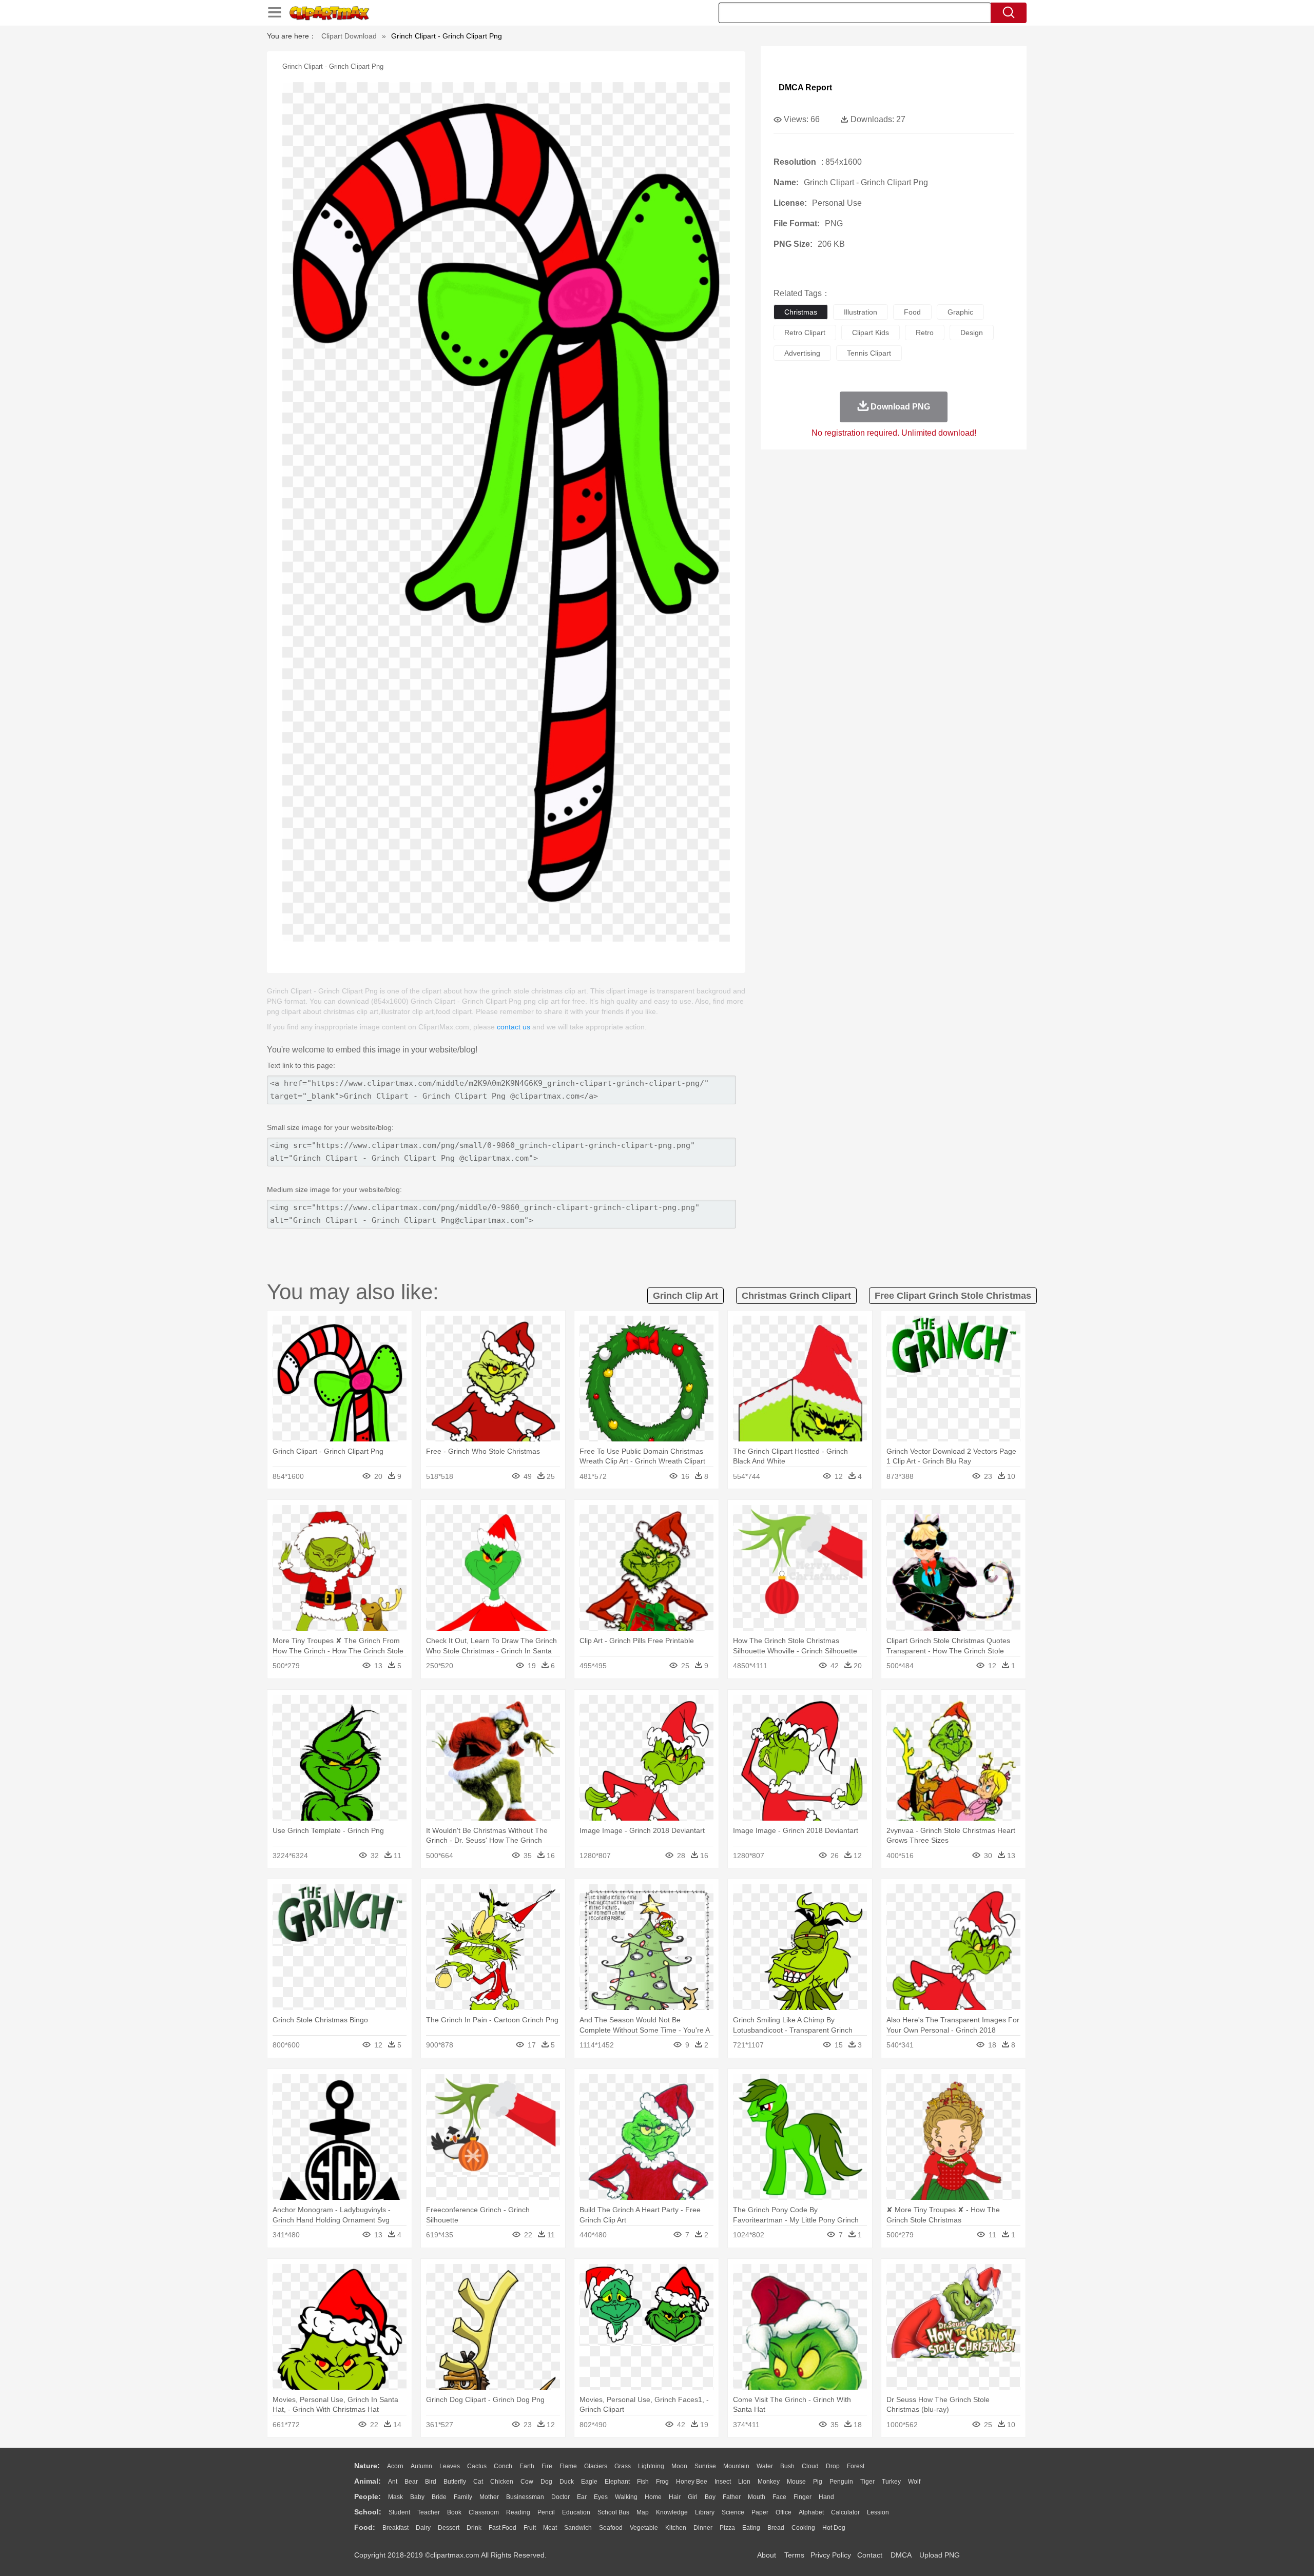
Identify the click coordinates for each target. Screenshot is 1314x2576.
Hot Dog (834, 2528)
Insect (723, 2482)
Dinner (703, 2528)
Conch (503, 2466)
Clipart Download (349, 36)
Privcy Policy (831, 2555)
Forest (856, 2466)
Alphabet (811, 2512)
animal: (368, 2481)
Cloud (810, 2466)
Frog (662, 2482)
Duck (567, 2482)
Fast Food (503, 2528)
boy (710, 2497)
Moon (679, 2466)
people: (368, 2496)
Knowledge (672, 2512)
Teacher (429, 2512)
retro (925, 333)
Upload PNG (940, 2555)
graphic (960, 312)
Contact (870, 2555)
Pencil (546, 2512)
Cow (527, 2482)
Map (643, 2512)
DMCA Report (805, 87)
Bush (787, 2466)
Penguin (841, 2482)
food (912, 312)
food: (365, 2527)
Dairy (423, 2528)
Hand (826, 2497)
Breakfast (395, 2528)
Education (576, 2512)
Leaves (450, 2466)
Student (399, 2512)
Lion (744, 2482)
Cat (478, 2482)
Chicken (502, 2482)
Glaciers (596, 2466)
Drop (833, 2466)
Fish (643, 2482)
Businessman (525, 2497)
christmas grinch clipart (796, 1296)
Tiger (867, 2482)
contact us (514, 1027)
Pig (818, 2482)
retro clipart (805, 333)
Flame (568, 2466)
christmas (801, 312)
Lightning (651, 2466)
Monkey (769, 2482)
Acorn (395, 2466)
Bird (431, 2482)
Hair (675, 2497)
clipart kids (871, 333)
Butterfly (455, 2482)
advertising (802, 353)
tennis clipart (869, 353)
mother (489, 2497)
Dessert (449, 2528)
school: (368, 2512)
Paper (760, 2512)
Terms (794, 2555)
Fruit (530, 2528)
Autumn (421, 2466)
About (767, 2555)
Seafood (611, 2528)
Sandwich (578, 2528)
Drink (474, 2528)
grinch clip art (685, 1296)
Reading (518, 2512)
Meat (550, 2528)
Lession (878, 2512)
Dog (546, 2482)
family (463, 2497)
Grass (623, 2466)
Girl (693, 2497)
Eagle (589, 2482)
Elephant (617, 2482)
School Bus (613, 2512)
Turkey (891, 2482)
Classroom (484, 2512)
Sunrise (705, 2466)
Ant (393, 2482)
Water (765, 2466)
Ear (582, 2497)
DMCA (901, 2555)
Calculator (845, 2512)
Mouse (796, 2482)
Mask (395, 2497)
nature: (367, 2466)
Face (779, 2497)
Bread (776, 2528)
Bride (439, 2497)
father (732, 2497)
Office (784, 2512)
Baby (417, 2497)
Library (705, 2512)
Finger (803, 2497)
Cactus (477, 2466)
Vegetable (644, 2528)
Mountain (736, 2466)
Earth (527, 2466)
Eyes (601, 2497)
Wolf (914, 2482)
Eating (751, 2528)
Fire (547, 2466)
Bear (411, 2482)
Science (733, 2512)
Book (454, 2512)
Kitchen (676, 2528)
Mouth (757, 2497)
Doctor (561, 2497)
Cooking (803, 2528)
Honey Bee (692, 2482)
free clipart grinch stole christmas (953, 1296)
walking (626, 2497)
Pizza (727, 2528)
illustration (861, 312)
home (653, 2497)
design (972, 333)
